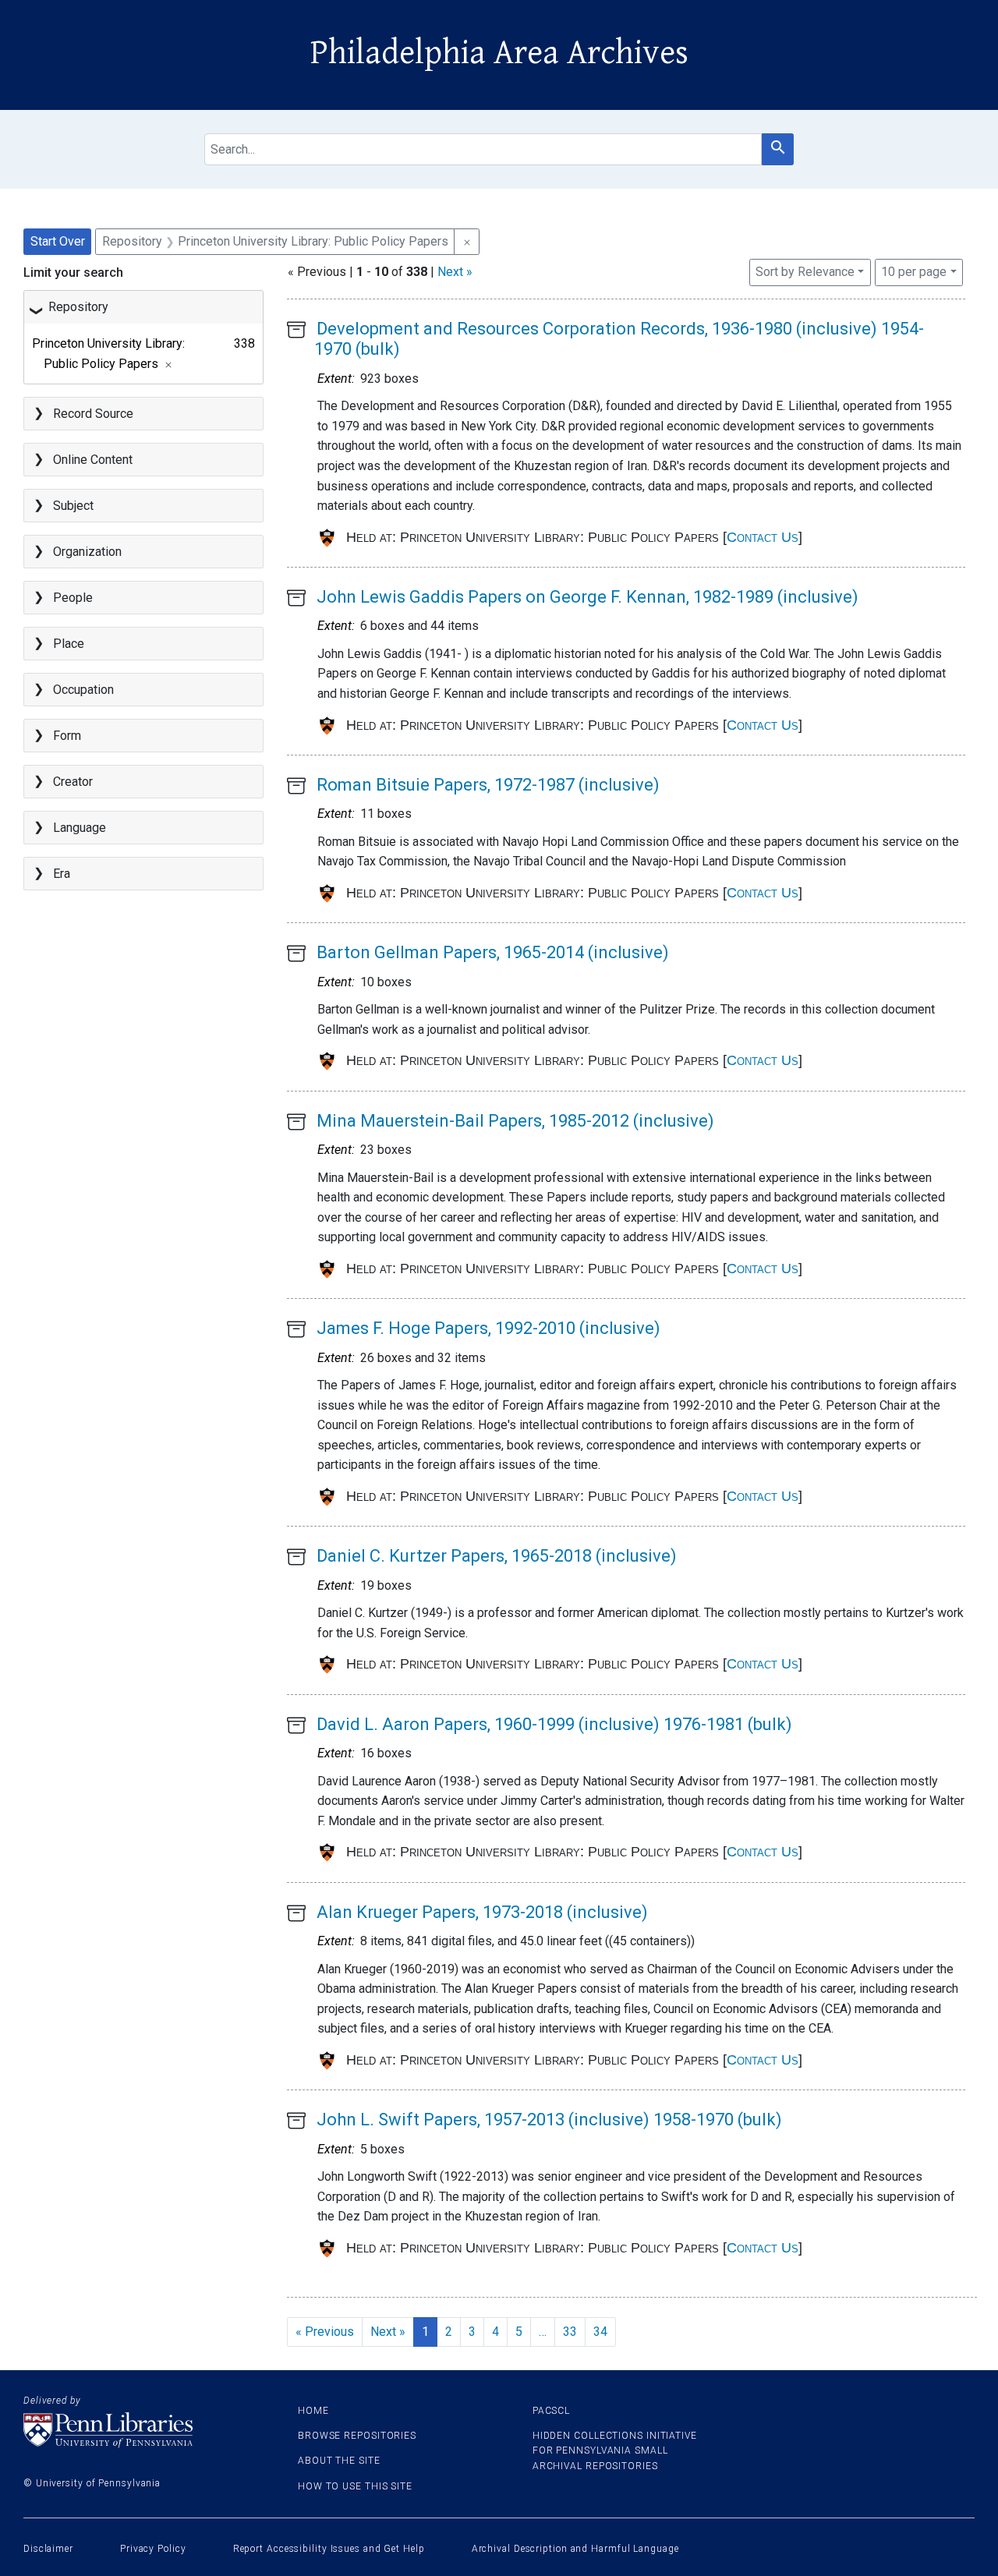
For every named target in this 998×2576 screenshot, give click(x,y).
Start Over (58, 241)
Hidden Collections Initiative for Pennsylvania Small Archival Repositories (615, 2450)
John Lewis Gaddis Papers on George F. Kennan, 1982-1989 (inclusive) (587, 597)
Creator (73, 782)
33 (570, 2332)
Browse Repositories (357, 2436)
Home (313, 2411)
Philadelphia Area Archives (499, 53)
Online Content (93, 460)
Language (80, 828)
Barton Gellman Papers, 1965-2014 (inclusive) (493, 952)
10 (914, 271)
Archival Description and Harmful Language (575, 2549)
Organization (87, 552)
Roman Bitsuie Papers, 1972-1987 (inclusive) (488, 785)
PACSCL (551, 2411)
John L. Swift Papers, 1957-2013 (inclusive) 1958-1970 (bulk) (549, 2120)
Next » (455, 272)
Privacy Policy (153, 2549)
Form (67, 736)
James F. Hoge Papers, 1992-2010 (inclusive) (488, 1328)
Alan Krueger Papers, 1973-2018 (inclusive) (482, 1912)
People (73, 598)
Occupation (83, 690)
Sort (805, 272)
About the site (339, 2461)
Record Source (93, 414)
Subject (73, 506)
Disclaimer (48, 2549)
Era (62, 874)
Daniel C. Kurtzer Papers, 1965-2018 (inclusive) (497, 1556)
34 (600, 2332)
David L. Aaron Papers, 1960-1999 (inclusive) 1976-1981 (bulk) (554, 1724)
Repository (78, 307)
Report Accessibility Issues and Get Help (329, 2549)
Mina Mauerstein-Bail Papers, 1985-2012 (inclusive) (515, 1121)
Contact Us (763, 537)
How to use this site (355, 2486)
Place (69, 644)
